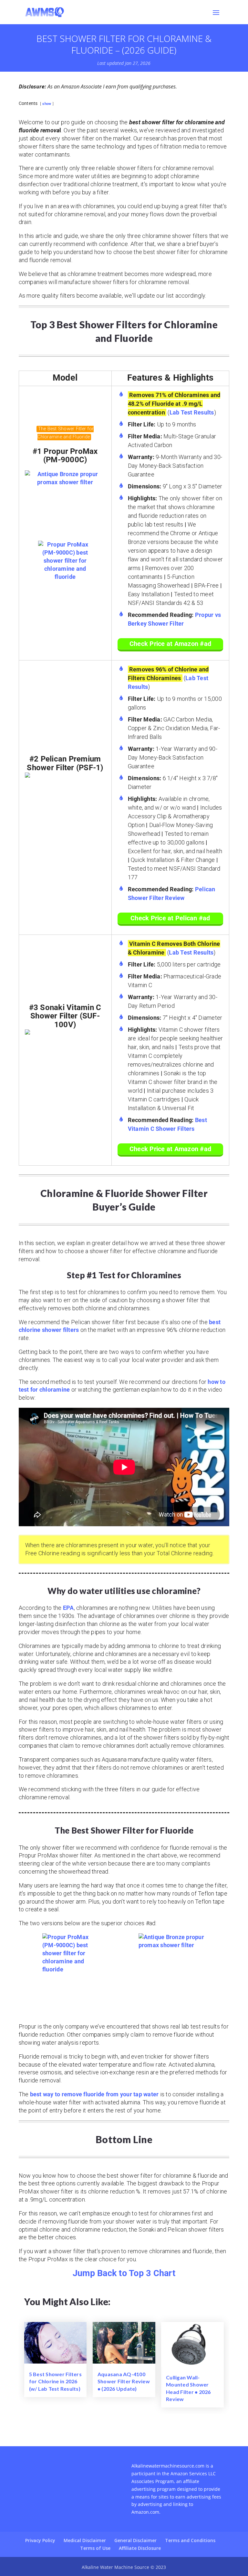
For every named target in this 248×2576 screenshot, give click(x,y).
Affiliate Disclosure (140, 2548)
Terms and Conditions (190, 2540)
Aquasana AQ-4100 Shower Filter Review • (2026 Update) (124, 2381)
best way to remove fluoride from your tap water (94, 2094)
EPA (68, 1608)
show (47, 104)
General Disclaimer (135, 2540)
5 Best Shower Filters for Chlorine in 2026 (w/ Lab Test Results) (55, 2381)
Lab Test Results (192, 412)
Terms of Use (95, 2548)
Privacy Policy (40, 2540)
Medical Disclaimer (85, 2540)
